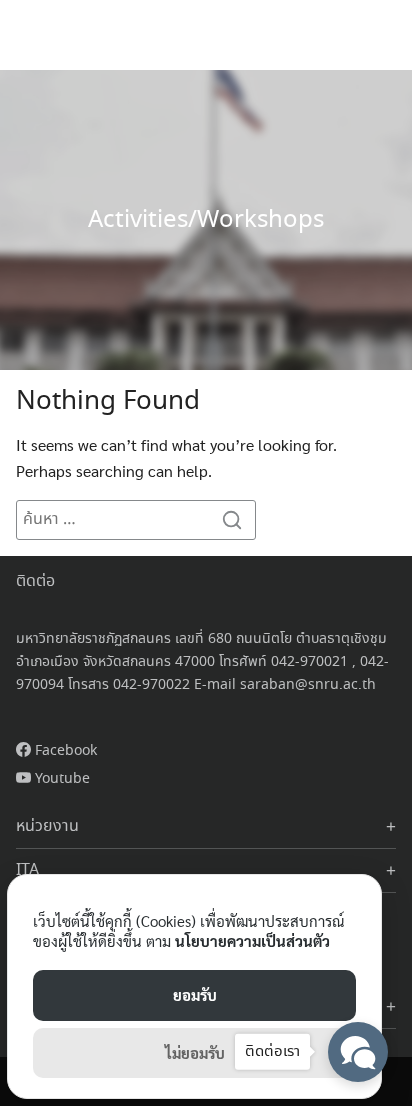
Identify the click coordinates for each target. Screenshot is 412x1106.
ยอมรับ (195, 994)
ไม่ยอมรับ (195, 1052)
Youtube (60, 779)
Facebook (64, 751)
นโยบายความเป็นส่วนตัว (252, 940)
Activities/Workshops (206, 220)
